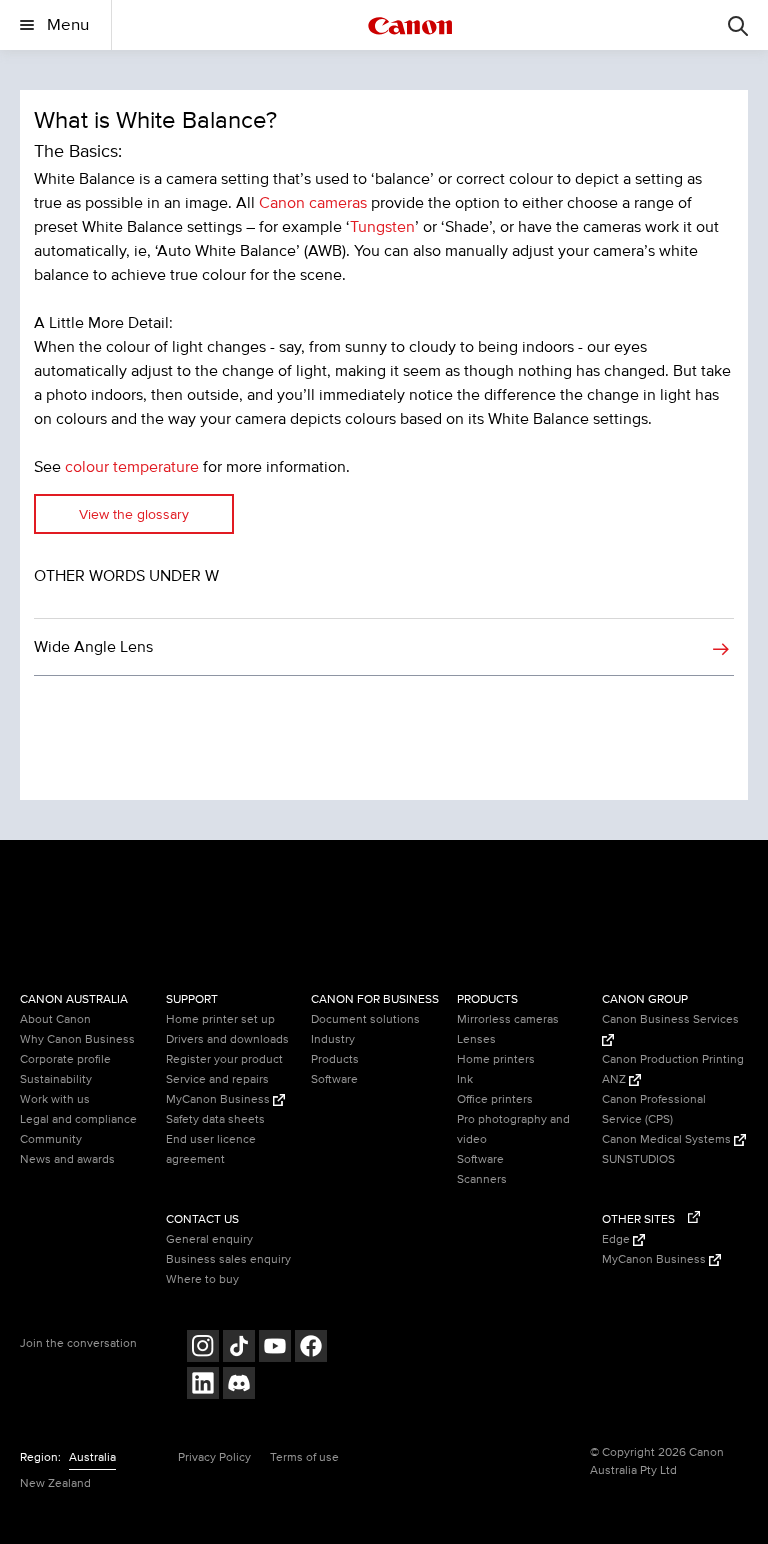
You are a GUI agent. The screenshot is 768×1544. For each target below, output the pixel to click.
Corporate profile (65, 1059)
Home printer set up (220, 1019)
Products (335, 1059)
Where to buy (202, 1279)
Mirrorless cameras (508, 1019)
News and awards (67, 1159)
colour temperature (132, 467)
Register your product (224, 1059)
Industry (333, 1039)
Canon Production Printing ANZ (673, 1069)
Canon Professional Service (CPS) (654, 1109)
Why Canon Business (77, 1039)
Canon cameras (313, 203)
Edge (617, 1239)
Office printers (495, 1099)
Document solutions (365, 1019)
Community (51, 1139)
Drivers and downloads (227, 1039)
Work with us (55, 1099)
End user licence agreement (211, 1149)
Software (334, 1079)
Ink (465, 1079)
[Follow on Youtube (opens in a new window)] (275, 1348)
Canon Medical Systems (668, 1139)
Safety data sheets (215, 1119)
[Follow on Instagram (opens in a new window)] (203, 1348)
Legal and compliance (78, 1119)
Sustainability (56, 1079)
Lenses (476, 1039)
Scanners (482, 1179)
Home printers (496, 1059)
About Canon (55, 1019)
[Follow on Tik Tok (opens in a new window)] (239, 1348)
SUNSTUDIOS (638, 1159)
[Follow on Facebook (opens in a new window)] (311, 1348)
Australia (92, 1457)
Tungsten (382, 227)
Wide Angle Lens (93, 647)
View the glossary (134, 514)
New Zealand (55, 1483)
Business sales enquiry (228, 1259)
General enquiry (209, 1239)
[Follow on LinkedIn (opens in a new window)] (203, 1385)
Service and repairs (217, 1079)
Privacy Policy (214, 1457)
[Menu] (738, 25)
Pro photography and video (513, 1129)
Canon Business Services (670, 1019)
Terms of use (304, 1457)
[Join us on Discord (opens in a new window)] (239, 1385)
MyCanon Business (219, 1099)
